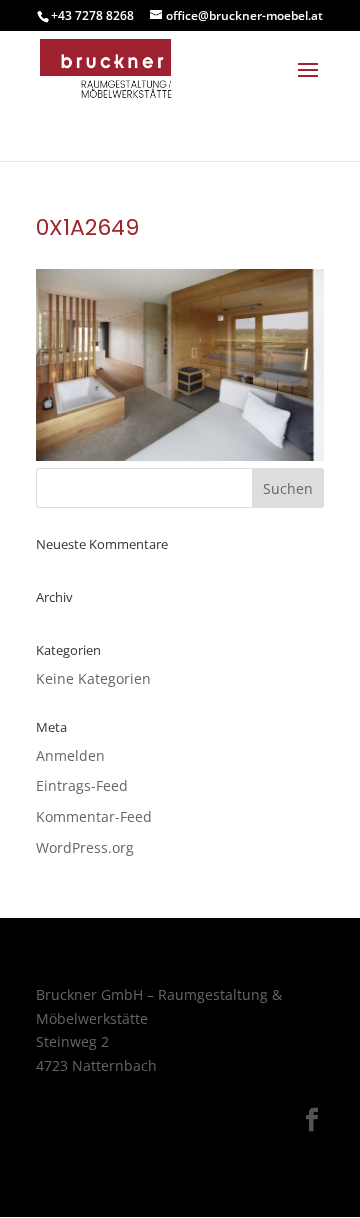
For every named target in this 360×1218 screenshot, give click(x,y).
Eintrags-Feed (82, 785)
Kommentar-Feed (94, 816)
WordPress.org (85, 847)
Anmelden (70, 755)
